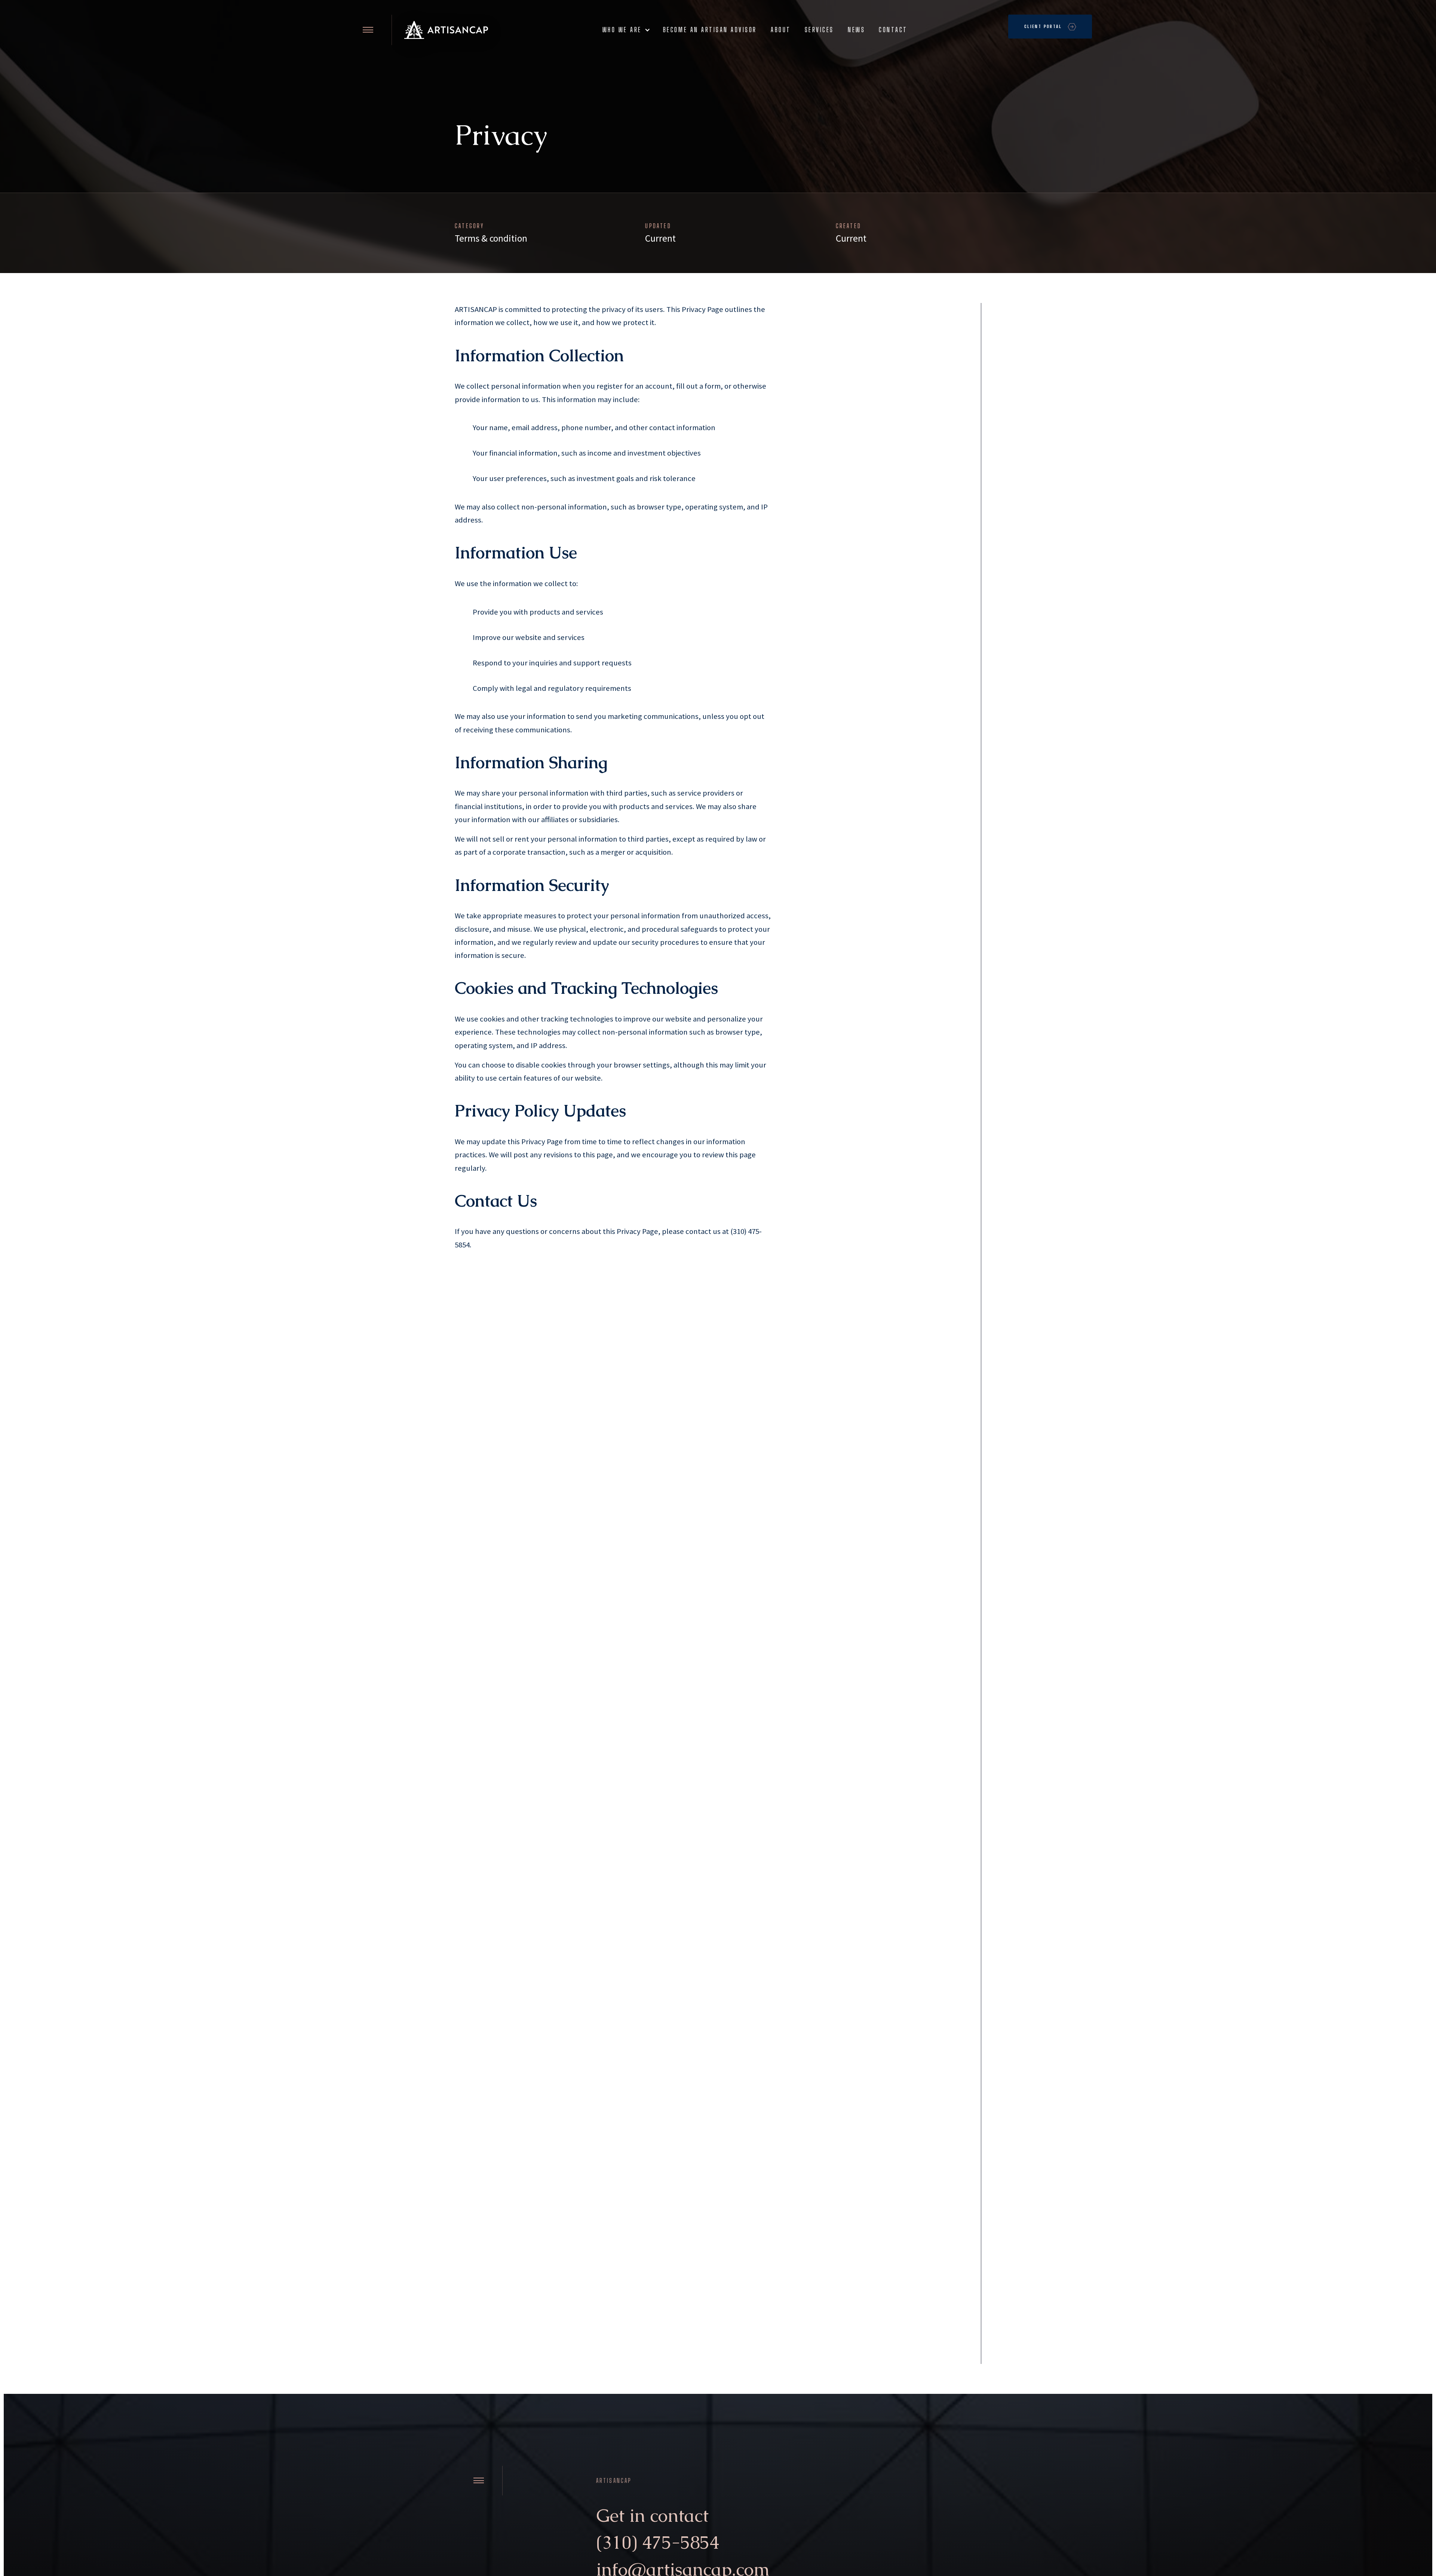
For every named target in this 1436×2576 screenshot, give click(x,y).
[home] (446, 30)
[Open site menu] (368, 30)
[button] (625, 30)
